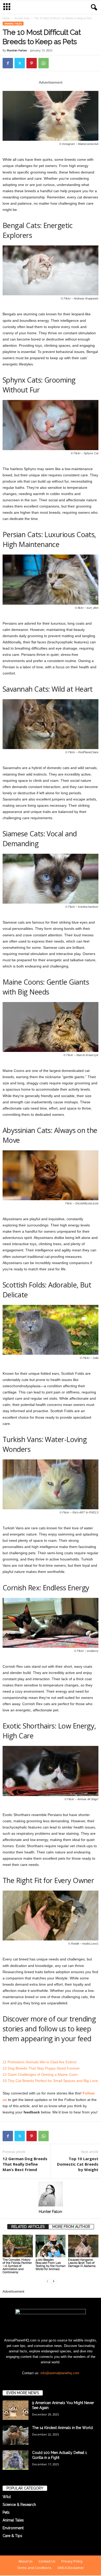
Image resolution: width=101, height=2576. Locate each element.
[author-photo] (51, 2194)
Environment (13, 2528)
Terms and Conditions (34, 2568)
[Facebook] (8, 63)
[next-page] (54, 2281)
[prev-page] (47, 2281)
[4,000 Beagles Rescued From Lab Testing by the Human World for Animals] (51, 2246)
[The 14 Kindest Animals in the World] (16, 2435)
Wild (7, 2497)
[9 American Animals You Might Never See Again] (16, 2410)
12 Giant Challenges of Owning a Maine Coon (40, 2074)
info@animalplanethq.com (60, 2373)
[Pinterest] (32, 63)
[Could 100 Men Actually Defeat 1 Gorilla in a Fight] (16, 2460)
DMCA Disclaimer (71, 2568)
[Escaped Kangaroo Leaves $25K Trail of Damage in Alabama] (83, 2246)
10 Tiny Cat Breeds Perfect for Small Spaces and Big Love (50, 2081)
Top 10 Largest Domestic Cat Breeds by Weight (78, 2164)
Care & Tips (12, 2536)
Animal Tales (22, 18)
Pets (6, 2512)
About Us (26, 2561)
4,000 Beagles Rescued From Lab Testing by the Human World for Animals (51, 2264)
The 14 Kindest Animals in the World (62, 2428)
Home (6, 18)
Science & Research (19, 2505)
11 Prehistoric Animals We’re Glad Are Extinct (39, 2062)
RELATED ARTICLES (28, 2227)
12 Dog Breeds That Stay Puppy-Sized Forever (41, 2068)
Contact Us (47, 2561)
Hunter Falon (17, 50)
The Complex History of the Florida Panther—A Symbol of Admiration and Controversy (17, 2266)
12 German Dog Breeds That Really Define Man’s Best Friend (25, 2164)
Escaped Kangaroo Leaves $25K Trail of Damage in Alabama (82, 2263)
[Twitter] (20, 63)
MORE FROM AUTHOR (71, 2227)
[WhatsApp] (44, 63)
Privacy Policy (72, 2561)
